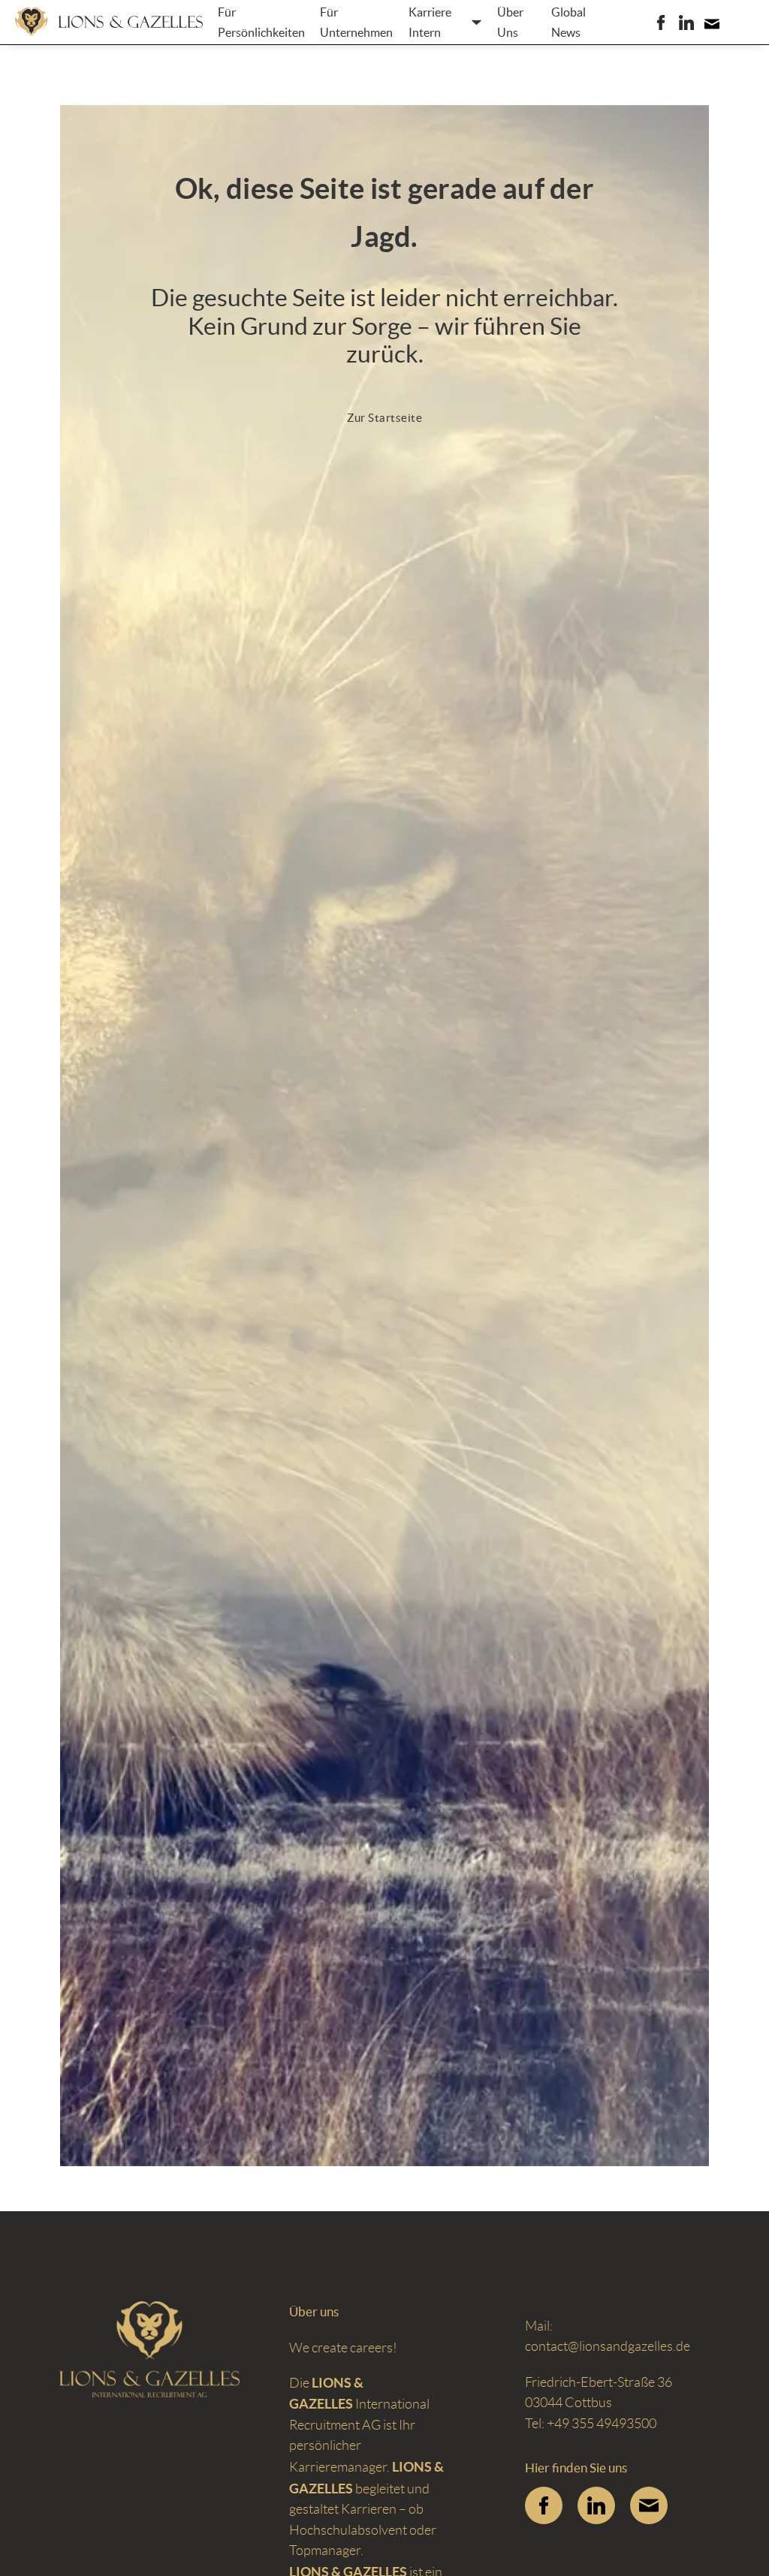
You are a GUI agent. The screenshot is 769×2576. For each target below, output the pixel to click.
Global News (568, 22)
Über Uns (510, 22)
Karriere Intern (430, 22)
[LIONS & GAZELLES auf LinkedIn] (686, 23)
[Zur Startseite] (109, 22)
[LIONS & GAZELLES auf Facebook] (661, 23)
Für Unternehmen (356, 22)
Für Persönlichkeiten (261, 22)
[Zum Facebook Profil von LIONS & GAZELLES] (544, 2505)
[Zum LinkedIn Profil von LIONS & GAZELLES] (596, 2505)
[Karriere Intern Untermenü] (476, 22)
